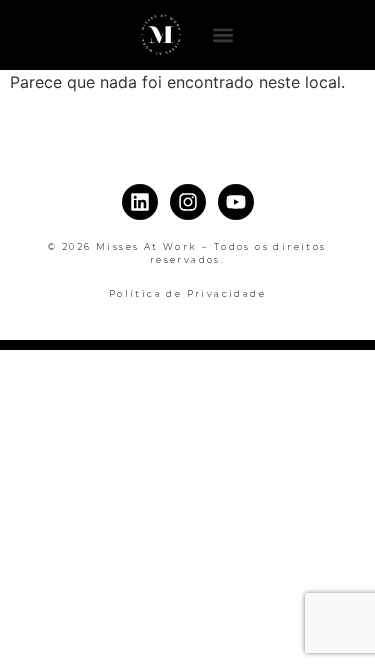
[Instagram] (188, 202)
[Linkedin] (140, 202)
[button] (222, 35)
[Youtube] (236, 202)
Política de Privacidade (187, 293)
